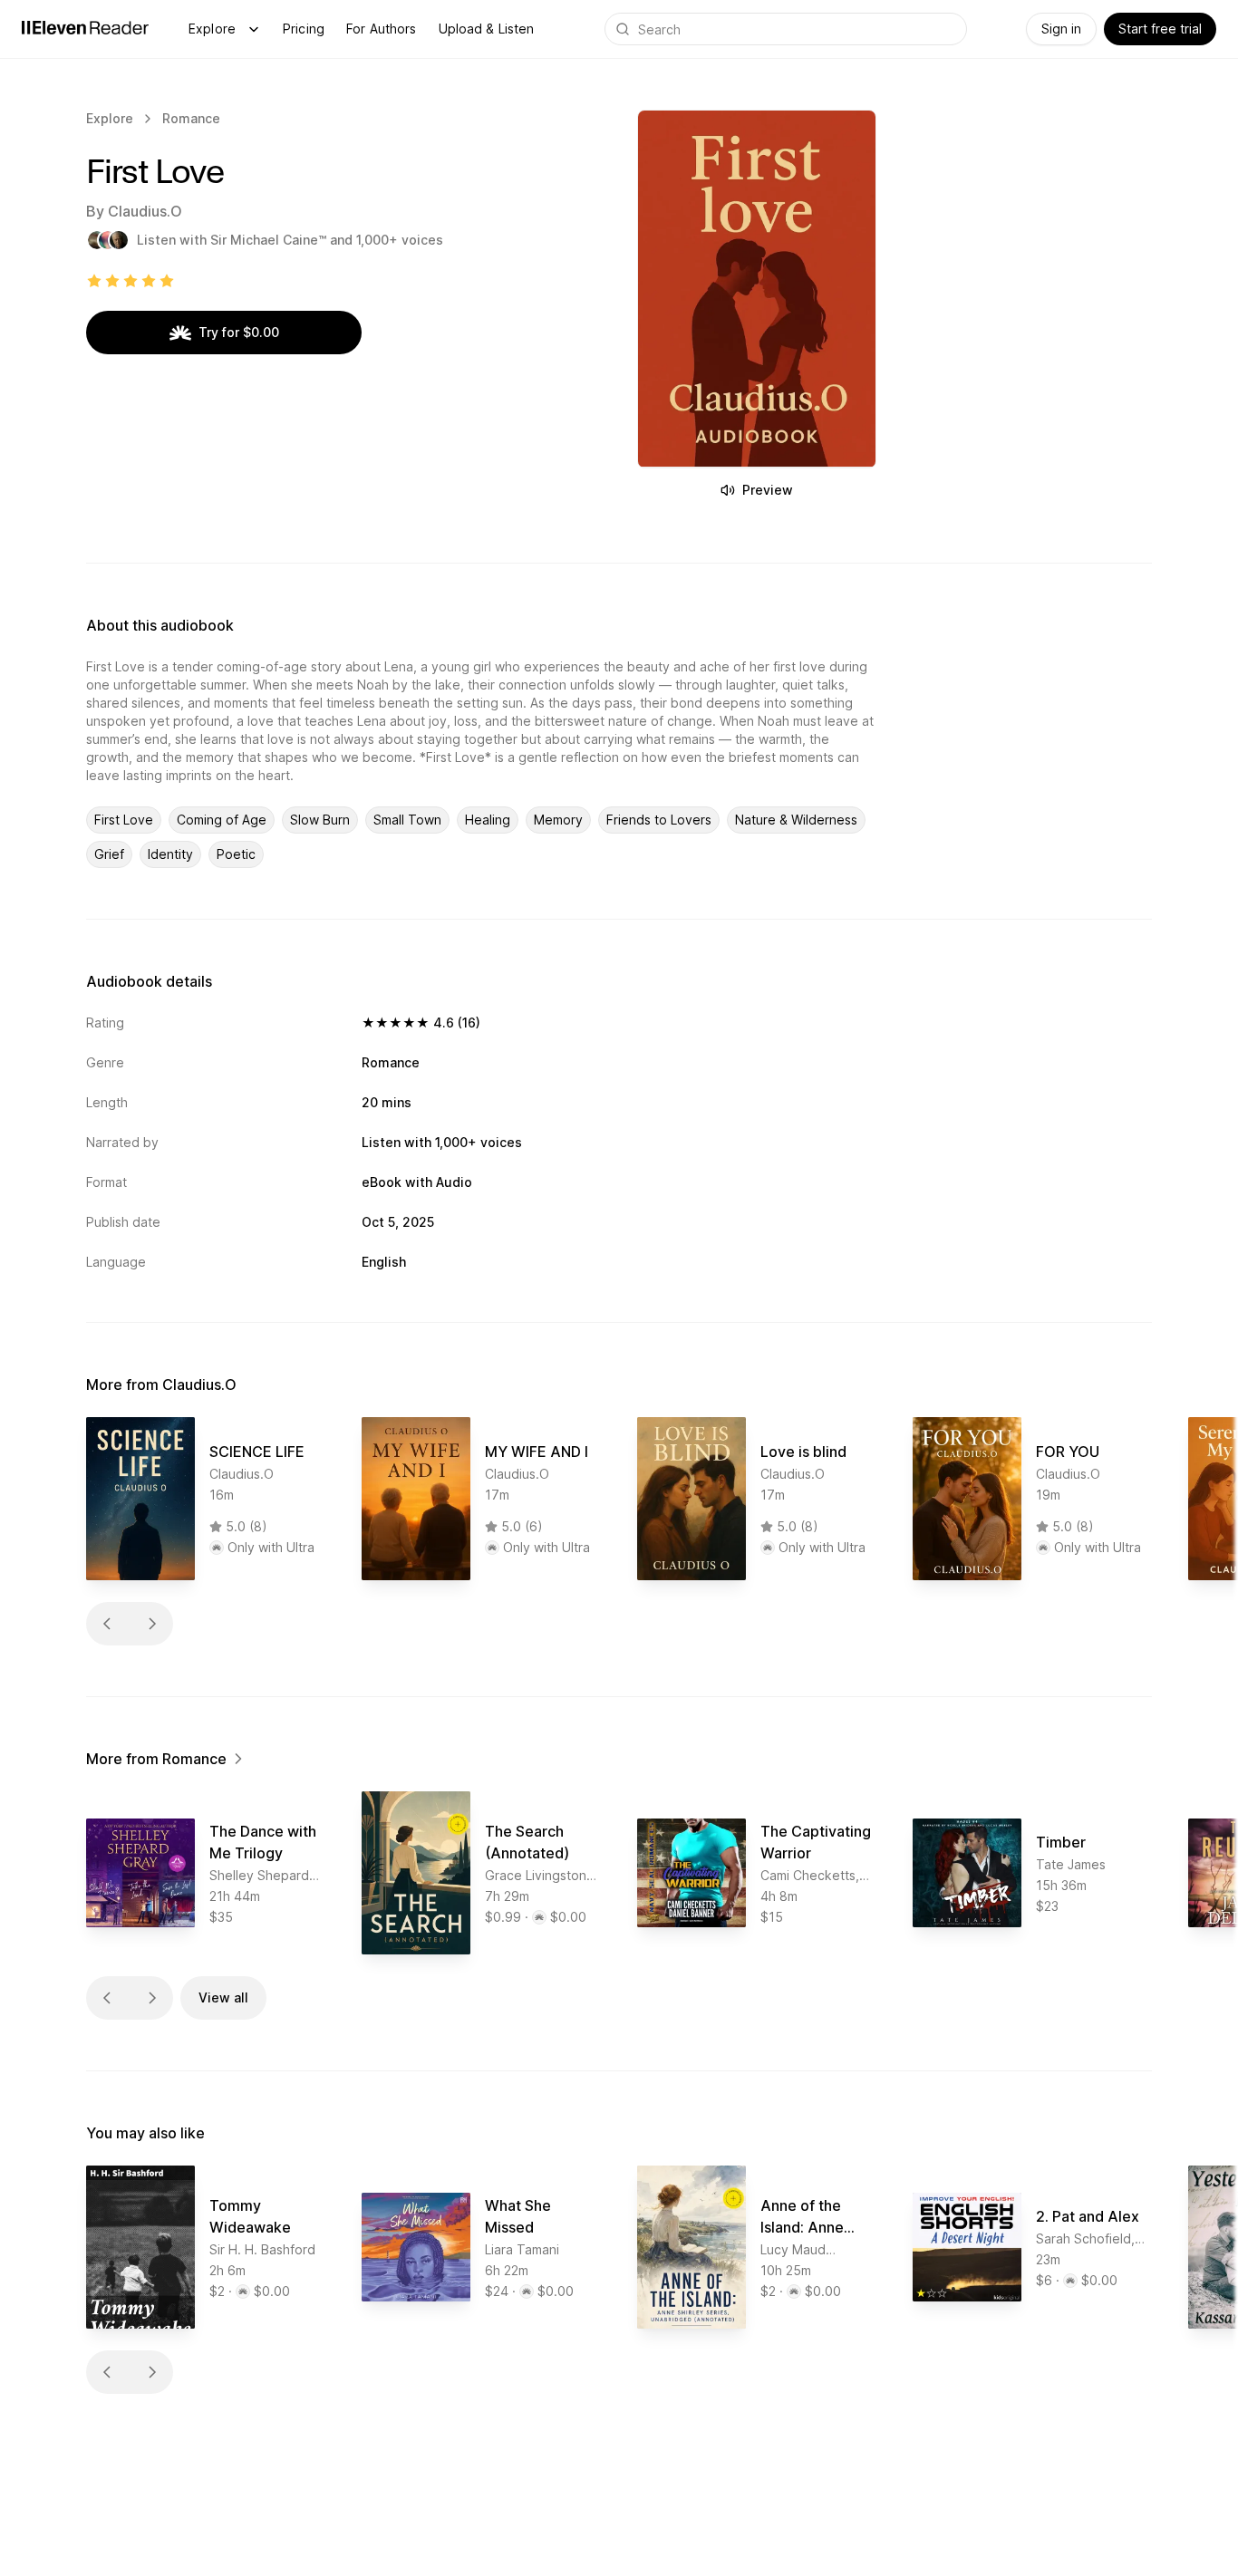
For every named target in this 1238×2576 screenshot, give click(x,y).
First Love (124, 820)
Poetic (236, 854)
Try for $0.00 (239, 332)
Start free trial (1160, 29)
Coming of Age (222, 820)
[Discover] (254, 29)
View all (223, 1997)
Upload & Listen (487, 29)
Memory (558, 820)
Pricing (304, 29)
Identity (170, 854)
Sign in (1061, 29)
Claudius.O (145, 211)
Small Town (407, 820)
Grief (109, 854)
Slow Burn (320, 820)
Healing (488, 820)
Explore (212, 29)
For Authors (382, 29)
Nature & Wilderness (796, 820)
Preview (768, 490)
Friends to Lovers (659, 820)
